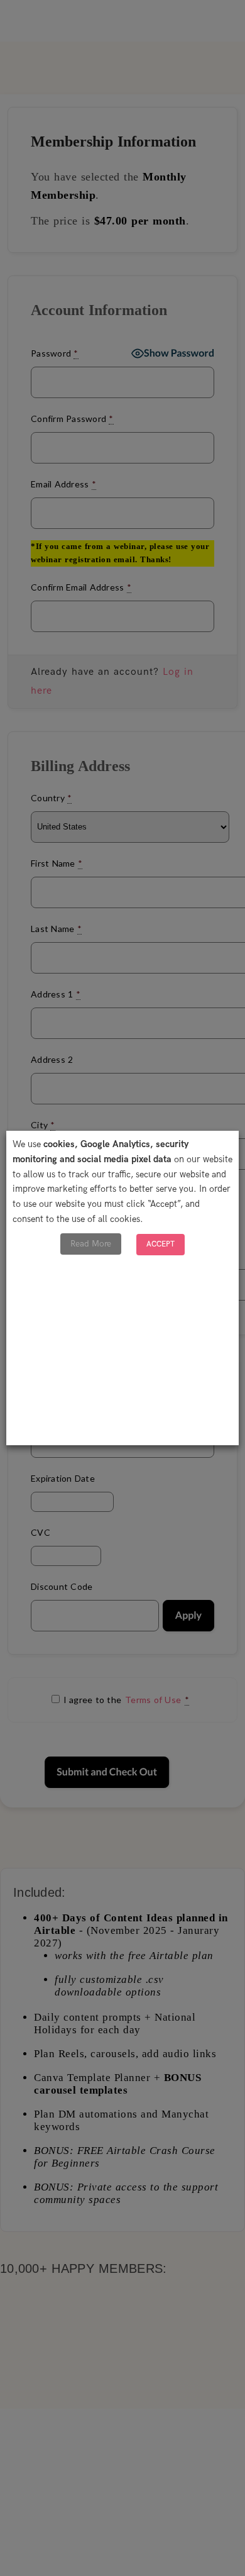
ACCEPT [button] (161, 1244)
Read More (91, 1244)
